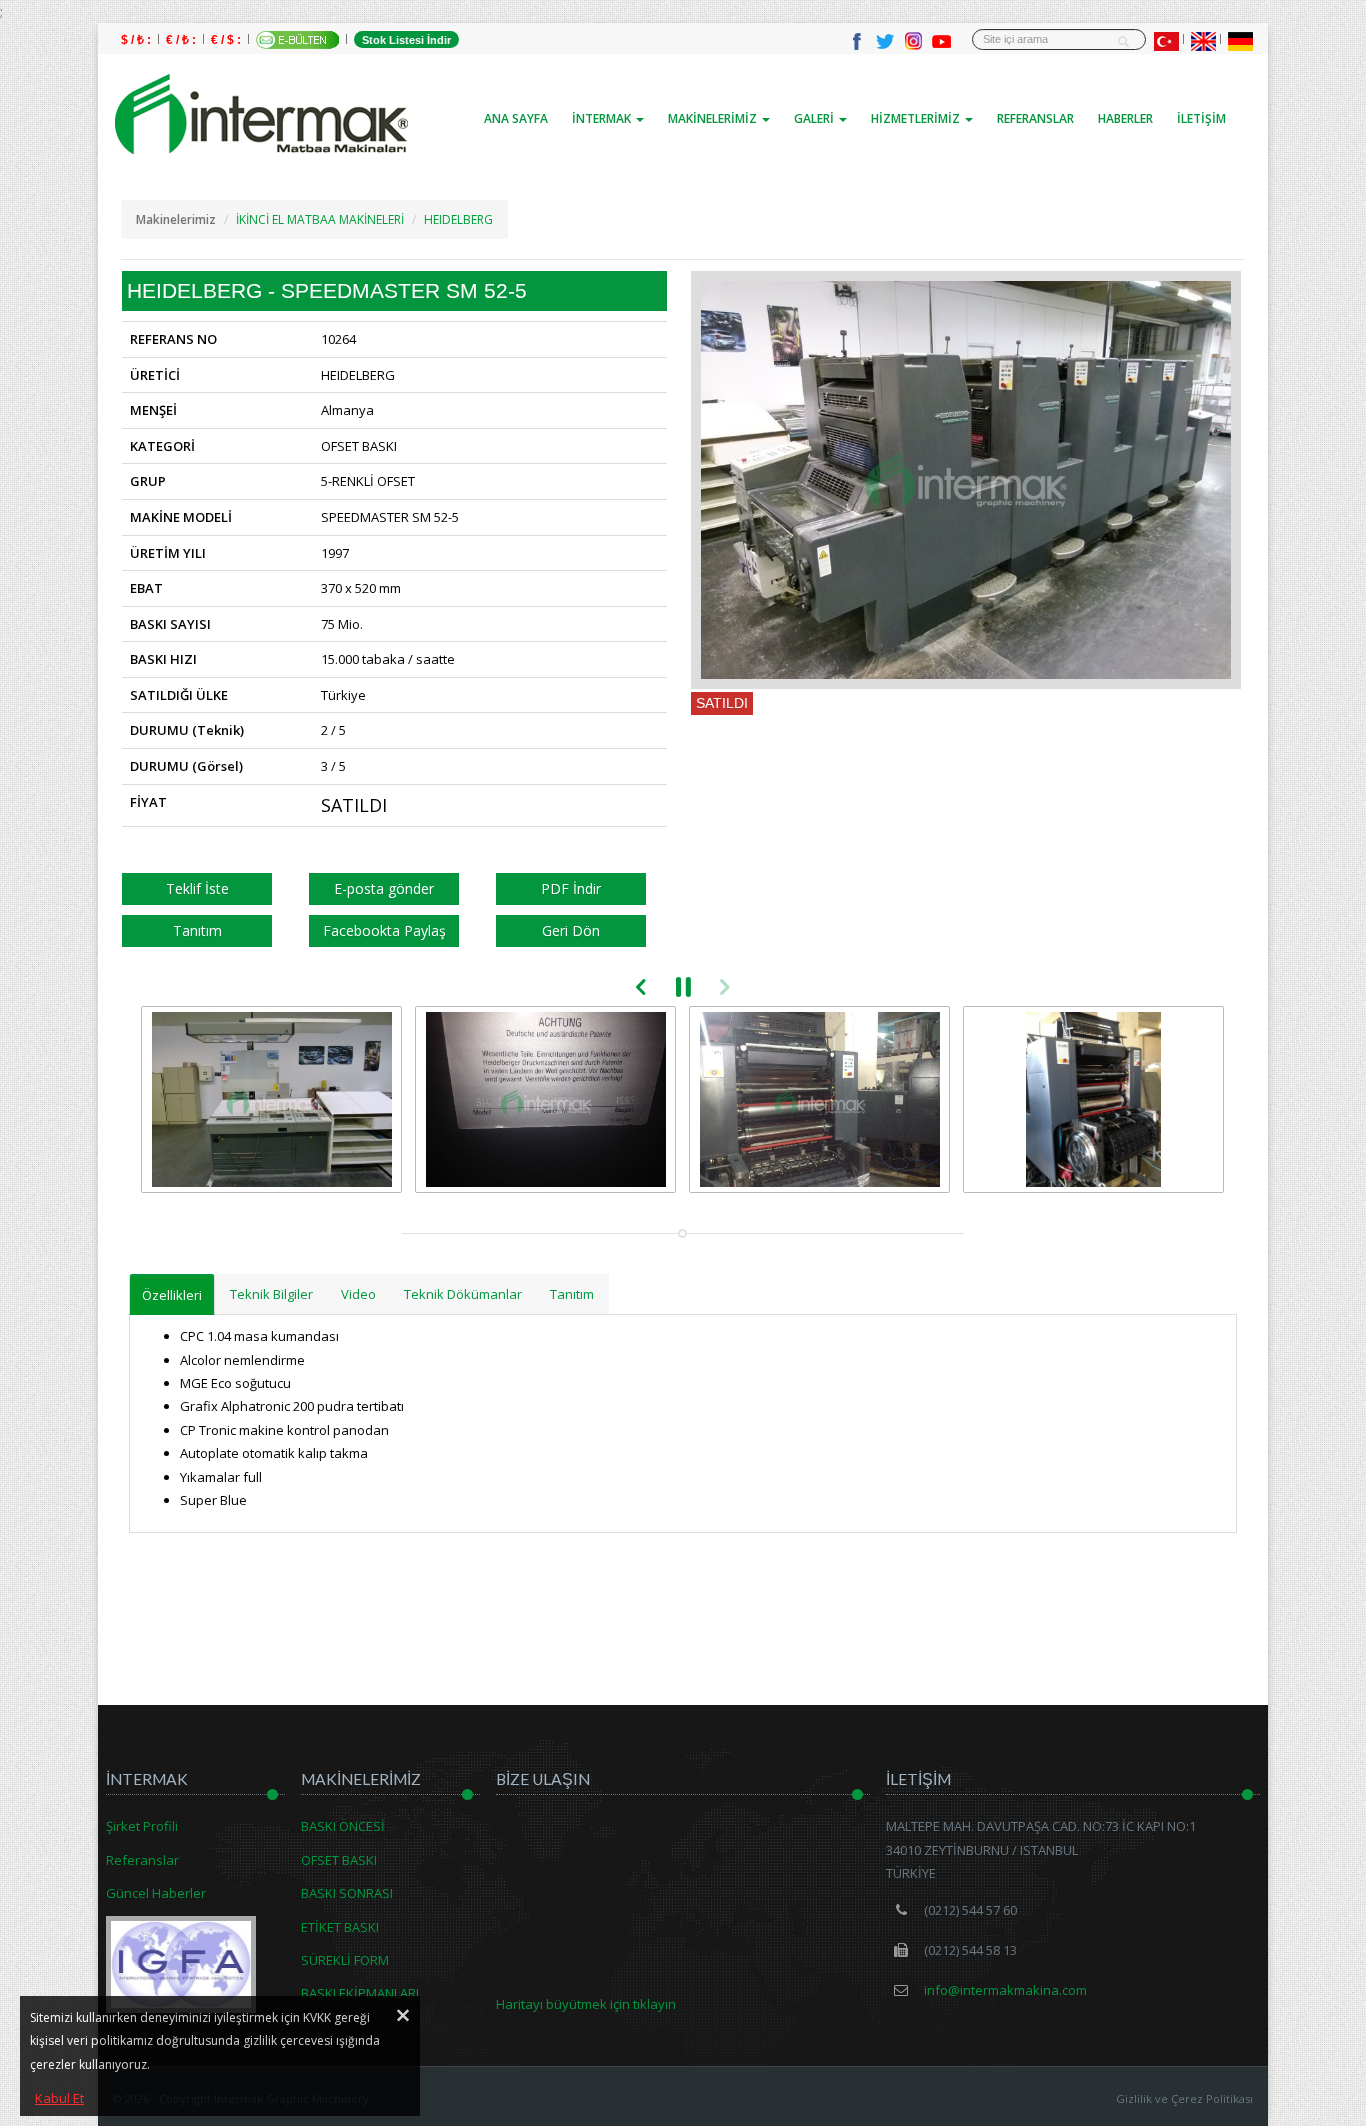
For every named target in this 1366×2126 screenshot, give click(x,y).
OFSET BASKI (339, 1860)
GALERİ (815, 118)
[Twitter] (885, 40)
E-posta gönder (384, 888)
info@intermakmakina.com (1004, 1990)
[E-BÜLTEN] (297, 40)
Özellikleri (172, 1295)
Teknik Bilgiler (271, 1294)
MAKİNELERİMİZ (714, 118)
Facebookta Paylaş (384, 930)
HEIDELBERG (458, 219)
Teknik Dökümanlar (463, 1294)
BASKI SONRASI (347, 1893)
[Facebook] (857, 40)
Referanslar (142, 1860)
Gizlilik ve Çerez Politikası (1184, 2098)
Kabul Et (59, 2098)
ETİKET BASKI (340, 1927)
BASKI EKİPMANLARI (360, 1993)
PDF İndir (571, 888)
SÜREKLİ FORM (345, 1960)
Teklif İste (197, 888)
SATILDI (722, 703)
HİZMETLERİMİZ (917, 118)
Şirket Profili (142, 1826)
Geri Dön (571, 930)
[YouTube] (941, 40)
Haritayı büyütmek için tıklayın (586, 2004)
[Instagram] (913, 40)
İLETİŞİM (1201, 118)
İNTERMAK (603, 118)
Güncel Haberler (156, 1893)
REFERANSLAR (1035, 118)
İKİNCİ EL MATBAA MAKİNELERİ (320, 219)
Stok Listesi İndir (406, 40)
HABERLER (1125, 118)
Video (358, 1294)
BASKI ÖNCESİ (343, 1826)
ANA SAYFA (516, 118)
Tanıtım (197, 930)
